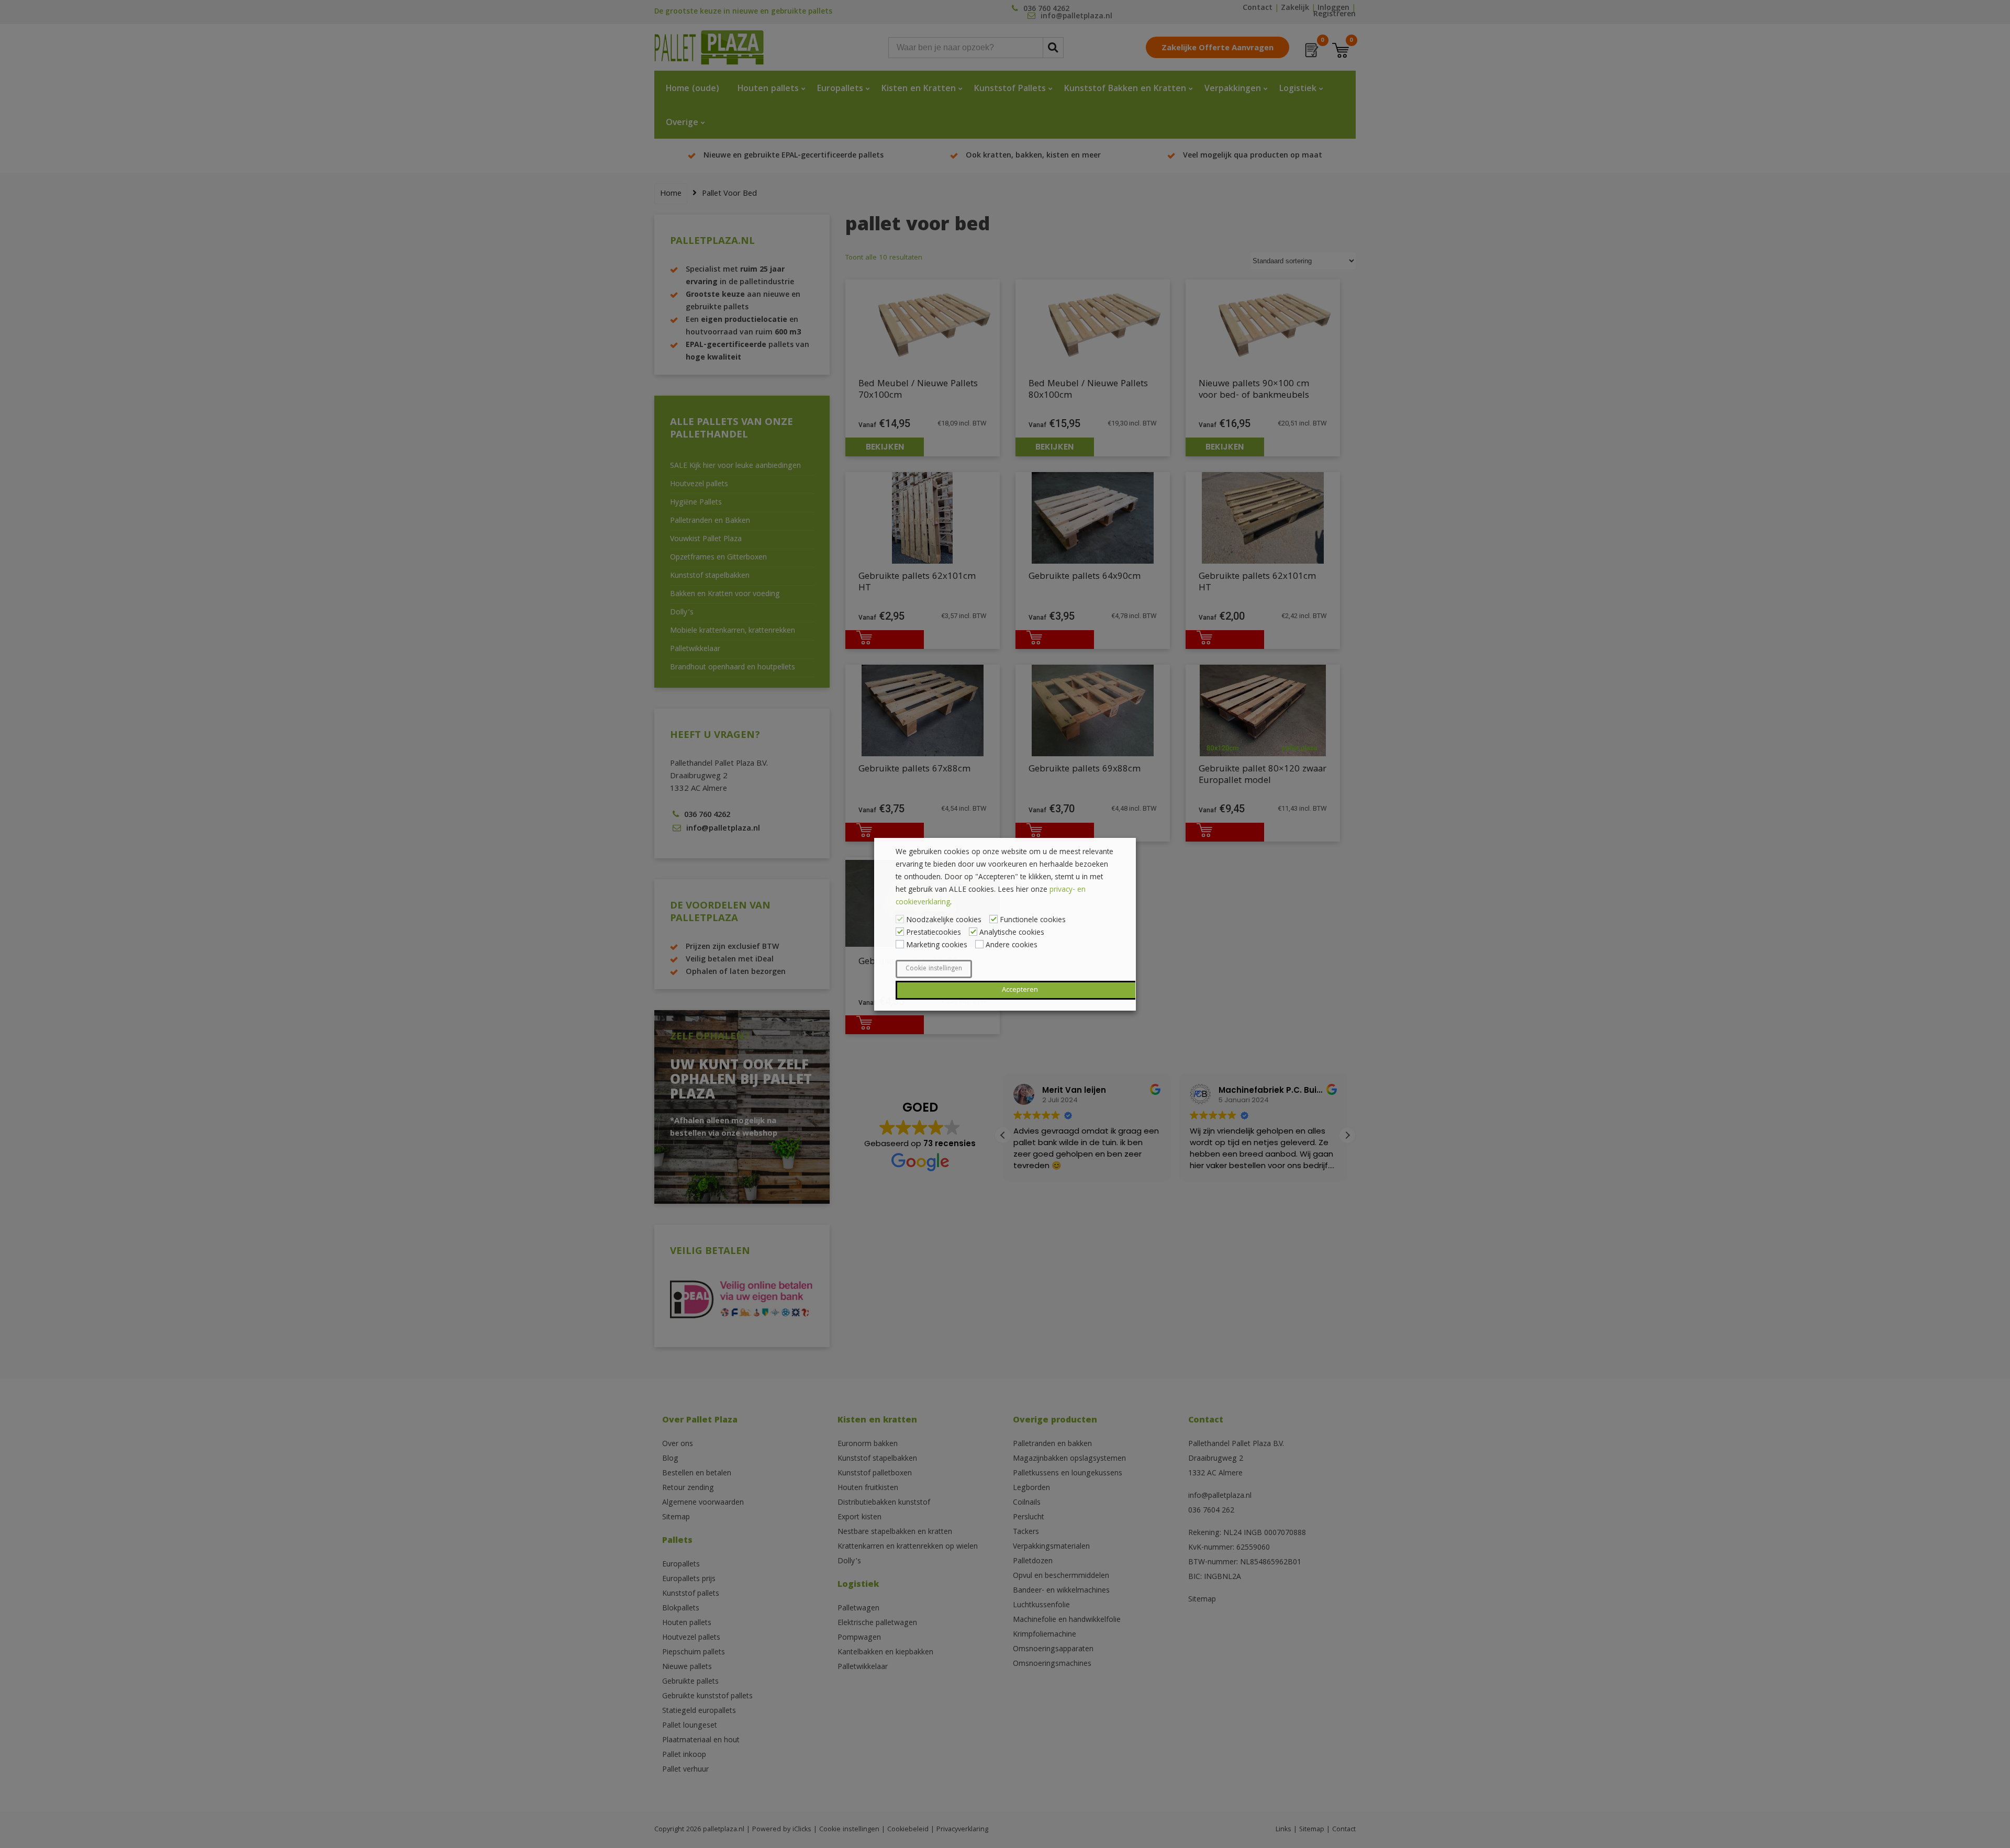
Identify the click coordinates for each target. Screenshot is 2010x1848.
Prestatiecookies (934, 933)
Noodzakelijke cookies (944, 921)
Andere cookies (1012, 946)
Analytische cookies (1012, 933)
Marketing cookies (937, 946)
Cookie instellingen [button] (934, 969)
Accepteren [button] (1020, 990)
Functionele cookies (1033, 921)
